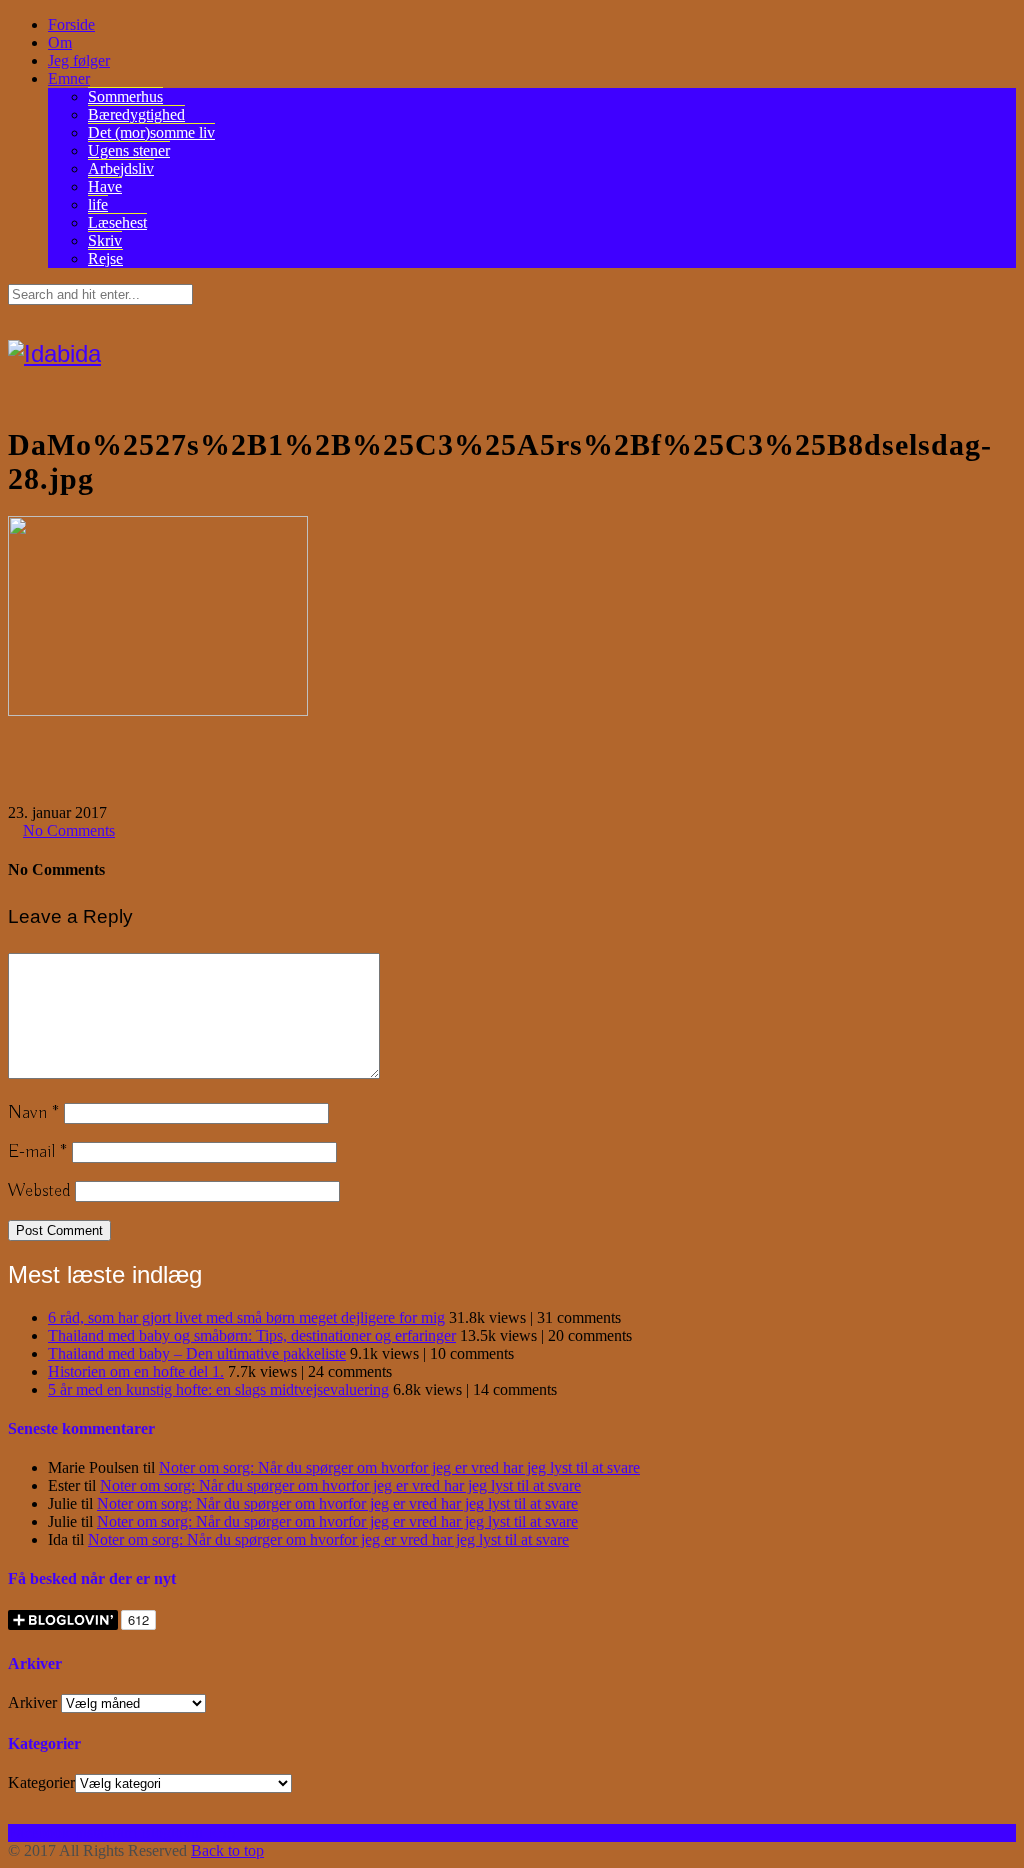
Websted (39, 1191)
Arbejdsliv (121, 168)
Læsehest (117, 222)
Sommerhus (125, 96)
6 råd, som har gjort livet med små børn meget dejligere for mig (246, 1317)
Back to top (227, 1850)
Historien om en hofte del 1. (136, 1371)
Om (60, 42)
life (98, 204)
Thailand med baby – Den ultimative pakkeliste (197, 1353)
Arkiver (32, 1702)
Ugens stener (129, 150)
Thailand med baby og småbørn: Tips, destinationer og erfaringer (252, 1335)
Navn (33, 1113)
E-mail (37, 1152)
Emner (69, 78)
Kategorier (41, 1782)
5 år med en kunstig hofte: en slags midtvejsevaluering (218, 1389)
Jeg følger (79, 60)
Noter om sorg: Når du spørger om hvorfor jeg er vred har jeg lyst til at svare (399, 1467)
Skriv (105, 240)
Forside (71, 24)
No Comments (69, 830)
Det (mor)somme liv (151, 132)
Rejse (105, 258)
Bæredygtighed (136, 114)
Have (105, 186)
